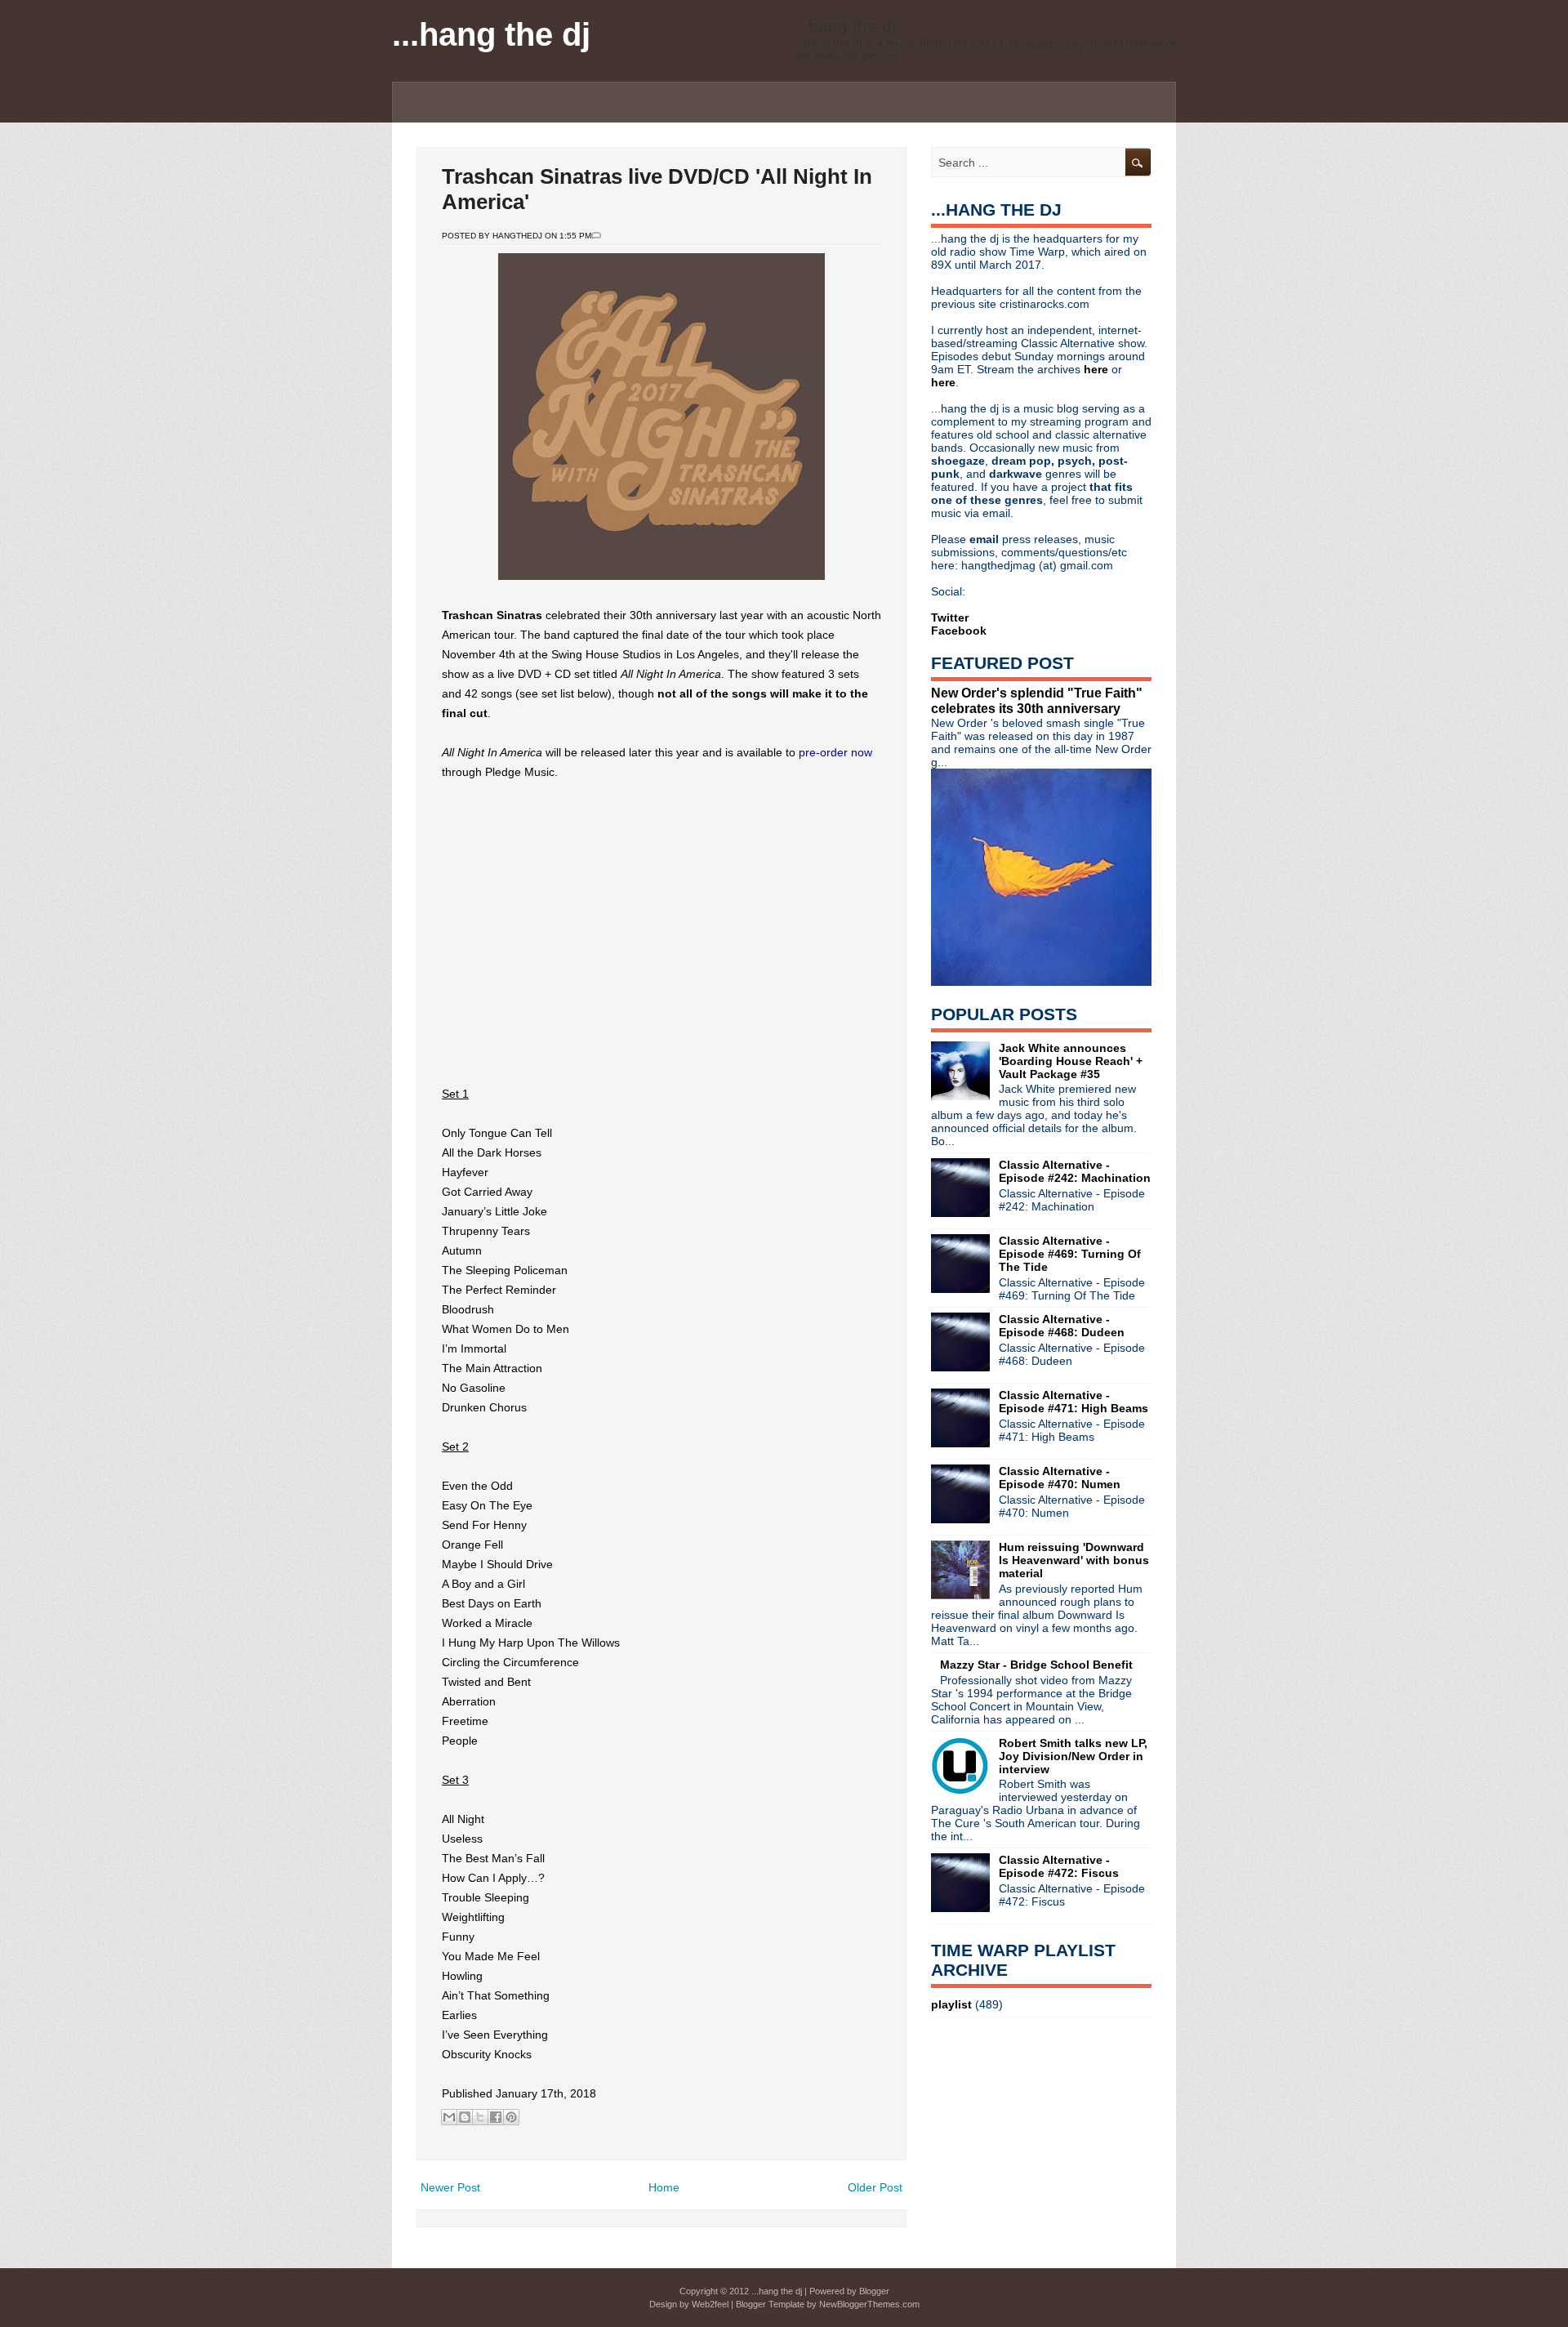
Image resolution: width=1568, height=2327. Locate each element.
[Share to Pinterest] (511, 2117)
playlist (951, 2004)
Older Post (875, 2187)
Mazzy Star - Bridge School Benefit (1036, 1665)
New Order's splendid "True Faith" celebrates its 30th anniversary (1037, 700)
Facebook (959, 631)
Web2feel (710, 2304)
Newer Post (450, 2187)
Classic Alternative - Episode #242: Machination (1075, 1171)
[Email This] (449, 2117)
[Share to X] (480, 2117)
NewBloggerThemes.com (869, 2304)
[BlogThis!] (465, 2117)
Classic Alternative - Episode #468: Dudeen (1062, 1326)
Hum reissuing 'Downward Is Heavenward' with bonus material (1074, 1560)
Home (664, 2187)
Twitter (950, 617)
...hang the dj (491, 34)
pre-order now (835, 752)
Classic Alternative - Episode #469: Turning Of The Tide (1070, 1254)
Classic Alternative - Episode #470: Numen (1060, 1478)
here (1098, 369)
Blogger (874, 2291)
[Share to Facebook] (496, 2117)
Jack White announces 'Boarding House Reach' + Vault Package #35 (1071, 1061)
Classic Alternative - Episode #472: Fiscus (1059, 1866)
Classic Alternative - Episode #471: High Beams (1074, 1402)
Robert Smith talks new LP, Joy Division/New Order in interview (1073, 1756)
